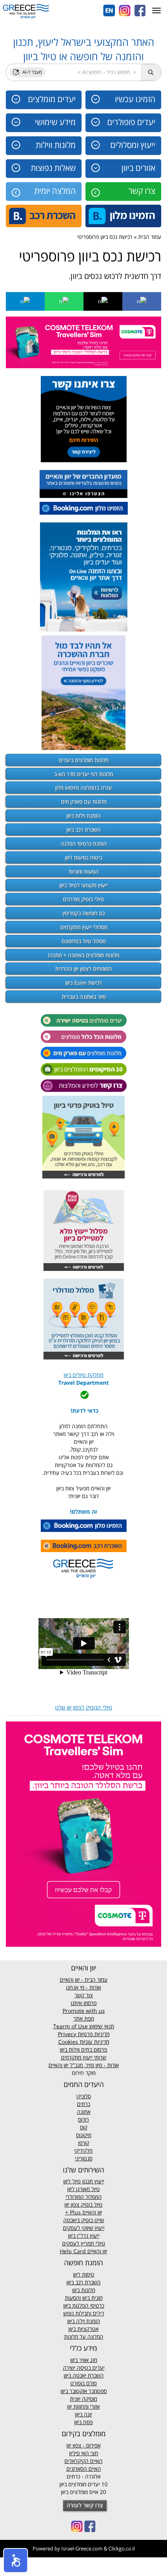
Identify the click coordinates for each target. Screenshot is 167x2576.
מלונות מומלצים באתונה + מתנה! (83, 955)
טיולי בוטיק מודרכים (83, 899)
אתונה (84, 2112)
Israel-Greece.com (82, 2548)
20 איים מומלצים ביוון (83, 2492)
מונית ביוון (92, 2298)
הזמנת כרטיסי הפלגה (84, 843)
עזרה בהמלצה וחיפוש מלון (83, 788)
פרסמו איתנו (84, 2003)
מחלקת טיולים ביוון (83, 1375)
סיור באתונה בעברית (84, 996)
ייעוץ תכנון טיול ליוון (84, 2181)
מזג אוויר (88, 2360)
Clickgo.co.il (122, 2548)
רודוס (83, 2119)
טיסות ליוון (84, 2274)
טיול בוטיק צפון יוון (83, 2204)
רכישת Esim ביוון (83, 983)
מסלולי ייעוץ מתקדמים (84, 927)
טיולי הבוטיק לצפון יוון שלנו (84, 1707)
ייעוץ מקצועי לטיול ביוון (83, 885)
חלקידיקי (83, 2150)
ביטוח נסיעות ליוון (83, 857)
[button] (16, 2560)
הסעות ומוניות (84, 871)
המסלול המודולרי (84, 2197)
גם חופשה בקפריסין (84, 913)
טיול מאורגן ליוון (83, 2189)
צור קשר (84, 1995)
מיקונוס (84, 2135)
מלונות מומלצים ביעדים (83, 760)
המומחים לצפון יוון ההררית (83, 969)
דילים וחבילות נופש (84, 2313)
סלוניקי (83, 2096)
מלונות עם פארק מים (84, 802)
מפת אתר (84, 2018)
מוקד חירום (84, 2073)
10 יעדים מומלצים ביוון (83, 2484)
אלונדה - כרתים (84, 2476)
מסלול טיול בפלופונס (84, 941)
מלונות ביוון (84, 2290)
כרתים (83, 2104)
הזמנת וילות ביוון (83, 815)
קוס (84, 2127)
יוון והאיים (91, 2212)
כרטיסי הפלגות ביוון (84, 2305)
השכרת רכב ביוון (83, 829)
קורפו (84, 2143)
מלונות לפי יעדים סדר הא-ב (83, 774)
